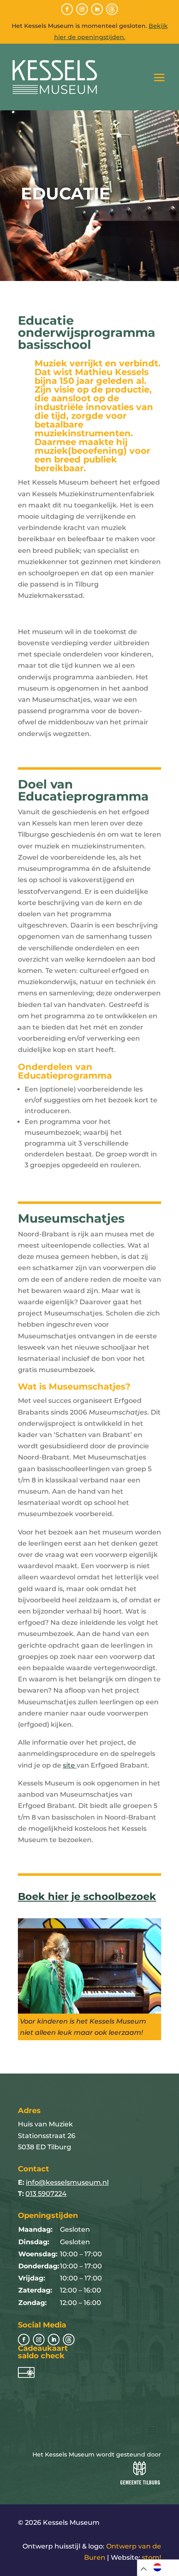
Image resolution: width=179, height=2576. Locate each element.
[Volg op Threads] (112, 9)
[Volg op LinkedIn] (97, 9)
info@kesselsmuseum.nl (67, 2182)
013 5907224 (46, 2194)
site (70, 1765)
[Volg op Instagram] (82, 9)
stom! (152, 2557)
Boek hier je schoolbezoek (87, 1896)
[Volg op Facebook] (67, 9)
